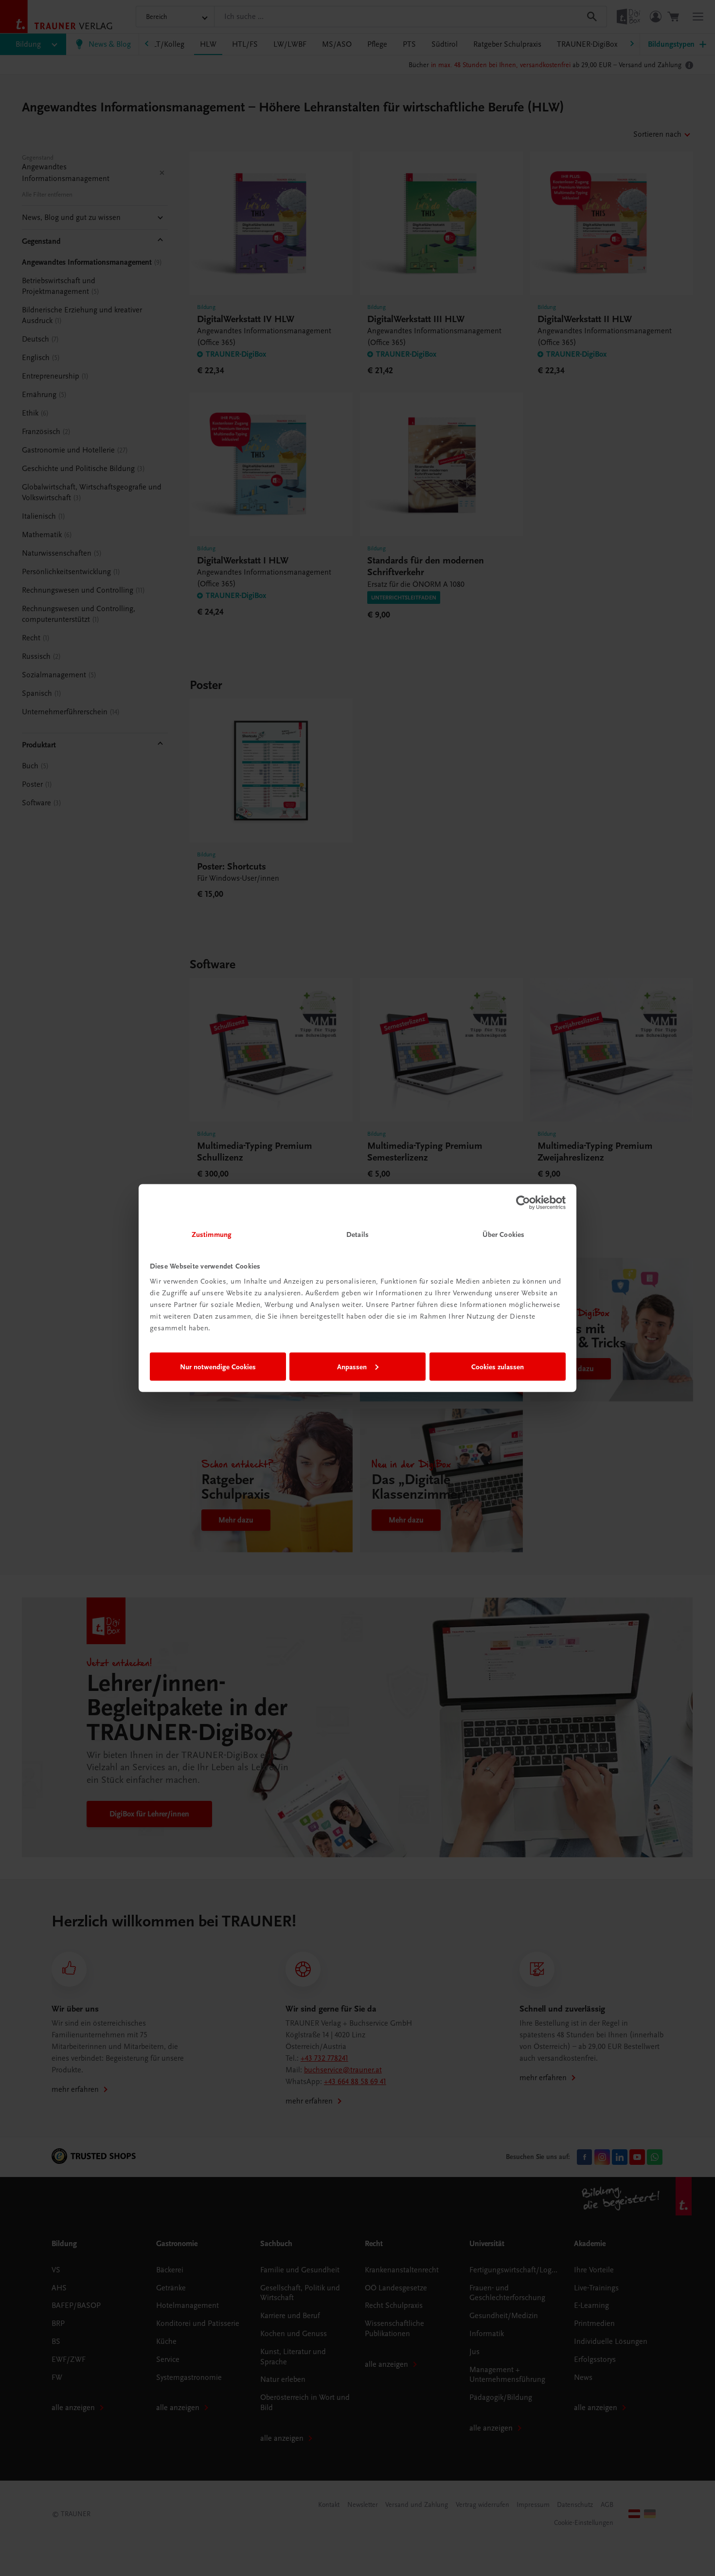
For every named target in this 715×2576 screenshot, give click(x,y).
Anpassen (352, 1366)
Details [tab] (357, 1234)
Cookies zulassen (498, 1366)
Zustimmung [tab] (212, 1234)
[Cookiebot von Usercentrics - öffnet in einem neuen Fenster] (523, 1202)
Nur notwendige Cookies (218, 1366)
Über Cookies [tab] (503, 1234)
